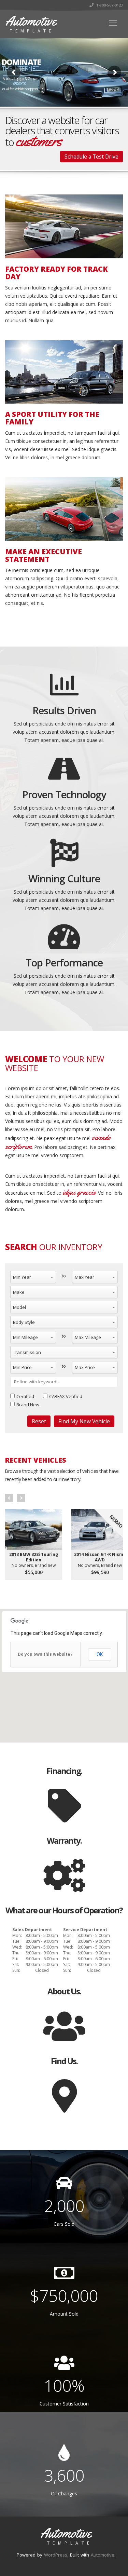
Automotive (103, 2555)
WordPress (56, 2555)
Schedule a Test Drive (91, 157)
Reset (39, 1421)
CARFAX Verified (66, 1396)
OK (100, 1654)
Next (21, 1498)
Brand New (28, 1405)
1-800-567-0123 (109, 5)
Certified (25, 1396)
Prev (9, 1498)
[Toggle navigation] (113, 23)
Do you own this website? (45, 1654)
